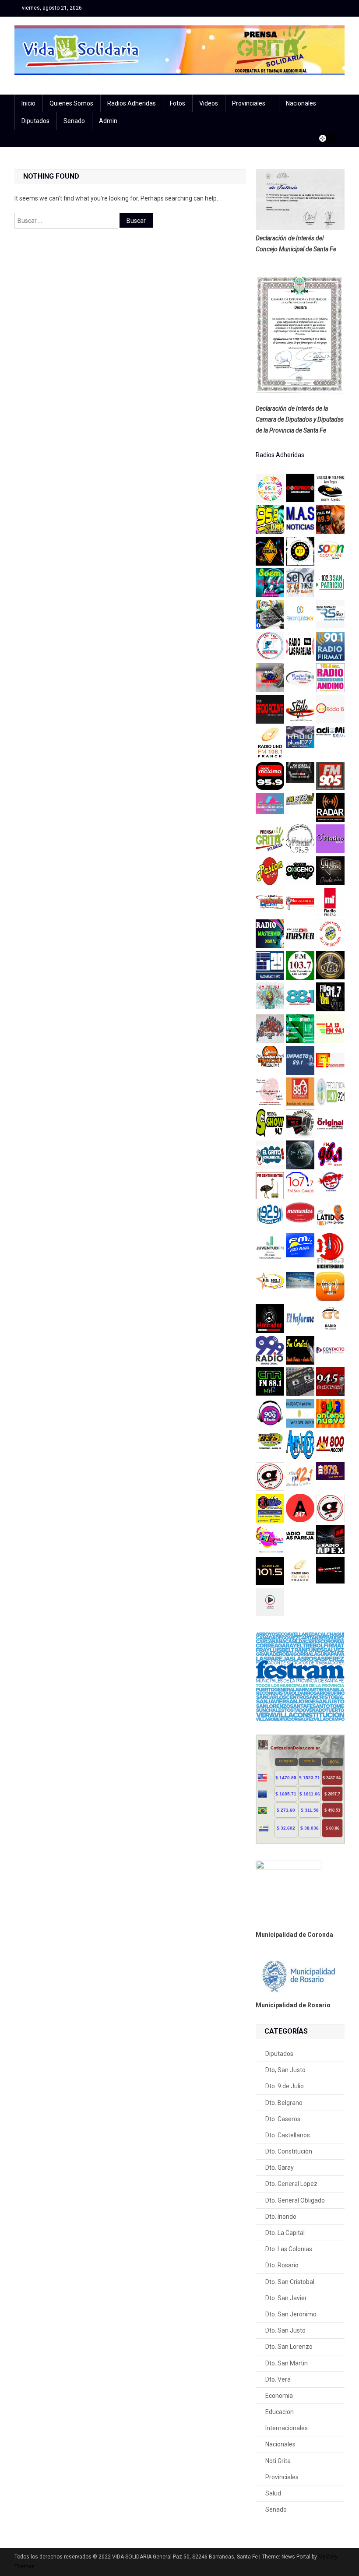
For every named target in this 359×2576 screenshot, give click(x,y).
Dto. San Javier (286, 2298)
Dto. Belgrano (284, 2103)
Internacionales (287, 2428)
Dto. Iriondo (281, 2217)
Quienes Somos (71, 103)
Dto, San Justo (285, 2070)
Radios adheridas (132, 103)
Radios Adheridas (280, 455)
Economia (279, 2396)
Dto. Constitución (289, 2151)
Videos (209, 103)
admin (108, 121)
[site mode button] (327, 138)
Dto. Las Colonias (289, 2249)
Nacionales (301, 103)
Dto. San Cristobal (290, 2282)
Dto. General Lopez (291, 2184)
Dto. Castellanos (288, 2135)
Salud (273, 2493)
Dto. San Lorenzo (289, 2347)
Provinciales (249, 103)
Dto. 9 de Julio (285, 2086)
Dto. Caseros (283, 2119)
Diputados (35, 121)
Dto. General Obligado (295, 2200)
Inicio (28, 103)
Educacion (280, 2412)
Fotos (178, 103)
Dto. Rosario (282, 2265)
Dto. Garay (280, 2168)
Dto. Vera (278, 2379)
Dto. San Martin (287, 2363)
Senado (74, 121)
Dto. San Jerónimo (291, 2314)
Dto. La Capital (285, 2233)
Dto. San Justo (285, 2330)
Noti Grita (278, 2461)
